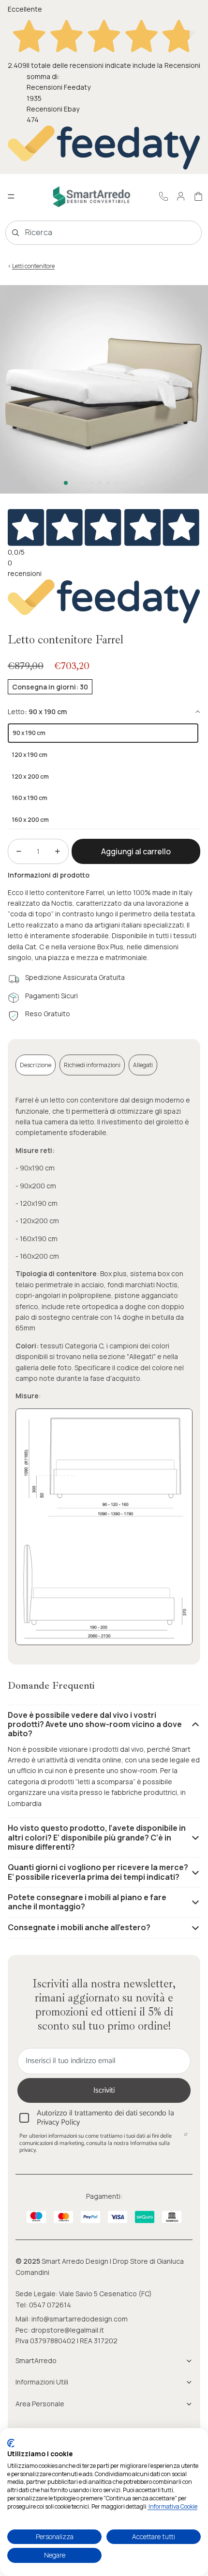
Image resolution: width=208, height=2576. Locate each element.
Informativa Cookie (172, 2506)
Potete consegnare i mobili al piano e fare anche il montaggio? (87, 1902)
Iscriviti (104, 2090)
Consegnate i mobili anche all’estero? (79, 1927)
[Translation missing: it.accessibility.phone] (163, 196)
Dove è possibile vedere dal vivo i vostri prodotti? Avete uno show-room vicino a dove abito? (95, 1724)
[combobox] (90, 233)
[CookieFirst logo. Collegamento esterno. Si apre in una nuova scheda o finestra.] (11, 2443)
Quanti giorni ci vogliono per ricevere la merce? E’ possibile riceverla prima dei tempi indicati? (98, 1872)
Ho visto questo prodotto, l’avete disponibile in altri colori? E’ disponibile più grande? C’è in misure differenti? (97, 1837)
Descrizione (36, 1065)
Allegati (143, 1065)
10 (142, 483)
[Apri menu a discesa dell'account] (181, 196)
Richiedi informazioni (92, 1065)
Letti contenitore (33, 266)
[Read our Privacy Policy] (186, 2137)
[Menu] (11, 196)
